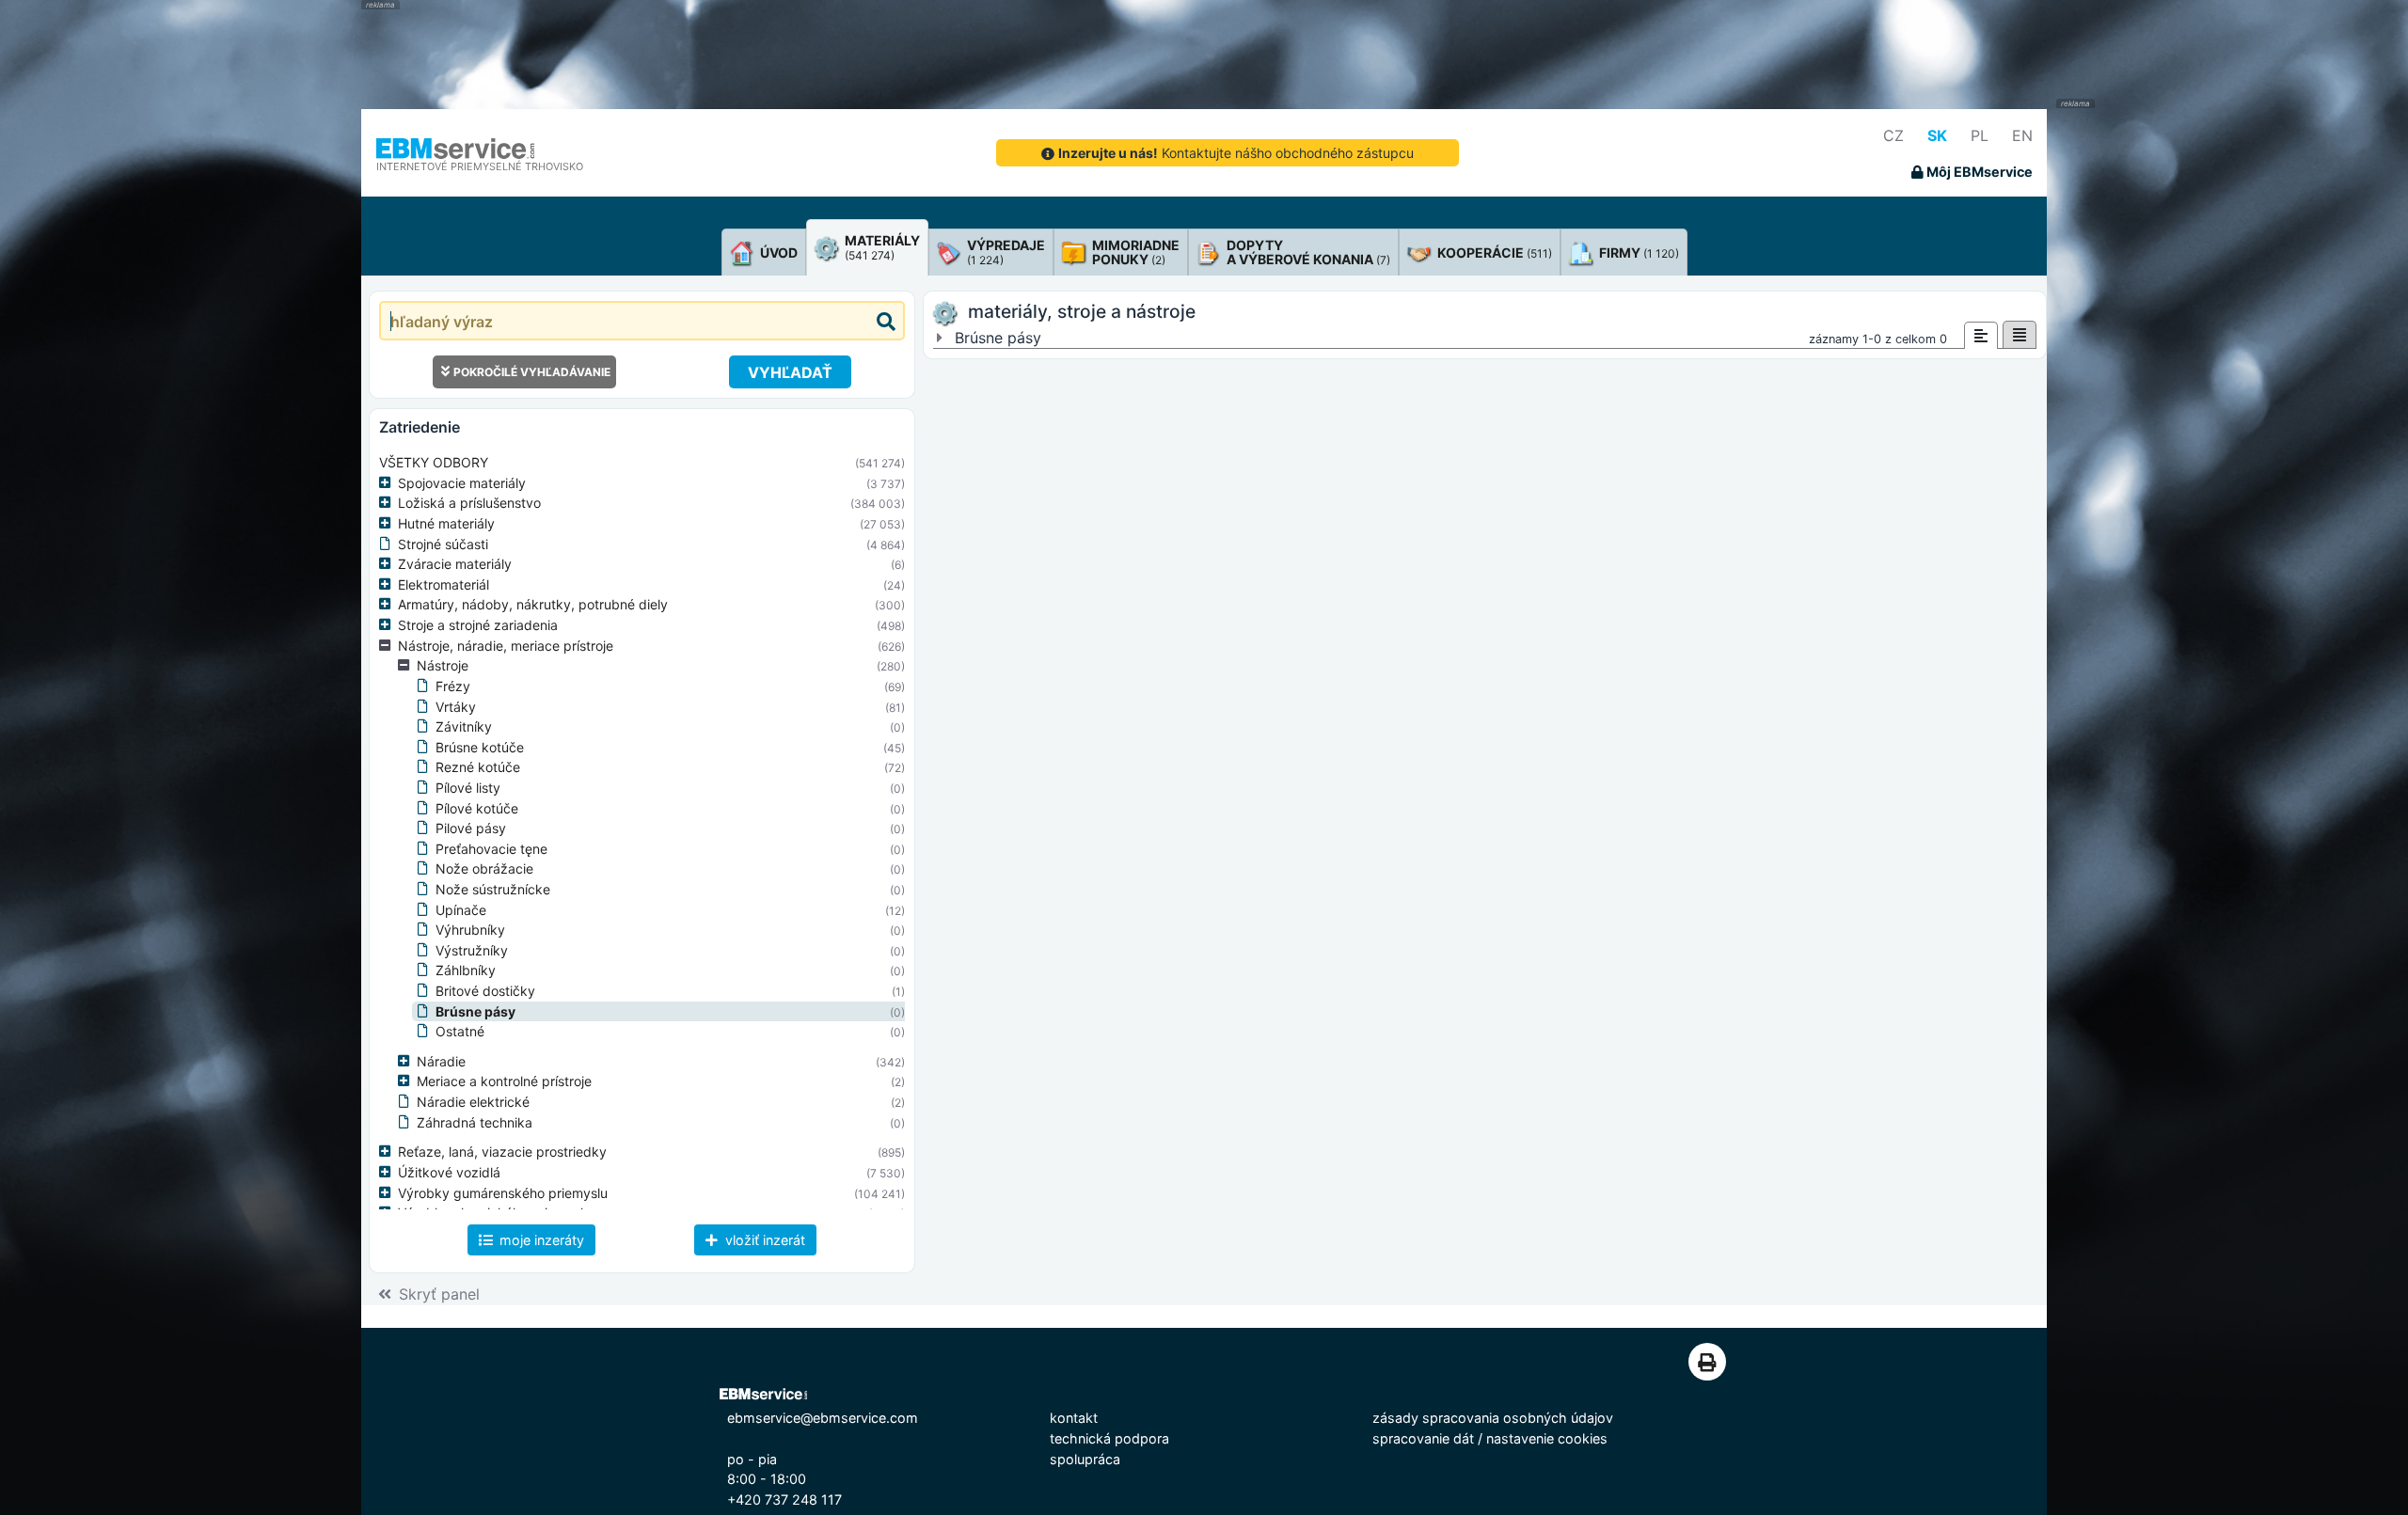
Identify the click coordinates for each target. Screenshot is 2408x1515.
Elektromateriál (444, 584)
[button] (388, 483)
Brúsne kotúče (480, 747)
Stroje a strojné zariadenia (478, 625)
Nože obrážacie (484, 868)
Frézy (453, 686)
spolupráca (1085, 1459)
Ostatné (460, 1031)
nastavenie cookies (1547, 1438)
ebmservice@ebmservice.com (823, 1418)
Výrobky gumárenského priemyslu (503, 1193)
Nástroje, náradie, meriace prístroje (506, 646)
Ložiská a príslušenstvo (469, 503)
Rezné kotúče (478, 767)
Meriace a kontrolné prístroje (504, 1081)
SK (1937, 135)
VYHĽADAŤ (790, 372)
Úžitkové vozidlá (449, 1172)
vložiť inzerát (763, 1240)
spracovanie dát (1423, 1438)
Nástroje (443, 665)
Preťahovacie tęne (491, 849)
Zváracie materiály (455, 564)
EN (2022, 135)
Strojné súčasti (443, 544)
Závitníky (464, 726)
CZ (1893, 135)
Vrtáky (456, 707)
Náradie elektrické (473, 1102)
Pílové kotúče (477, 808)
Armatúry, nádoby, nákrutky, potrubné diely (533, 604)
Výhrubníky (470, 930)
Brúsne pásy (475, 1011)
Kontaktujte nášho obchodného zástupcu (1236, 153)
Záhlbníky (466, 970)
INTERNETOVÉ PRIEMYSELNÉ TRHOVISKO (480, 166)
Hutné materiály (446, 523)
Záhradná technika (475, 1122)
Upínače (461, 910)
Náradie (441, 1061)
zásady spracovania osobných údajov (1493, 1418)
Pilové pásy (471, 828)
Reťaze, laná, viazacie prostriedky (502, 1152)
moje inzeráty (540, 1240)
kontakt (1074, 1418)
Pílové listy (468, 788)
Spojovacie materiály (462, 483)
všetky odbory (434, 462)
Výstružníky (472, 950)
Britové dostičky (485, 991)
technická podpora (1109, 1438)
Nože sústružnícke (493, 889)
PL (1980, 135)
